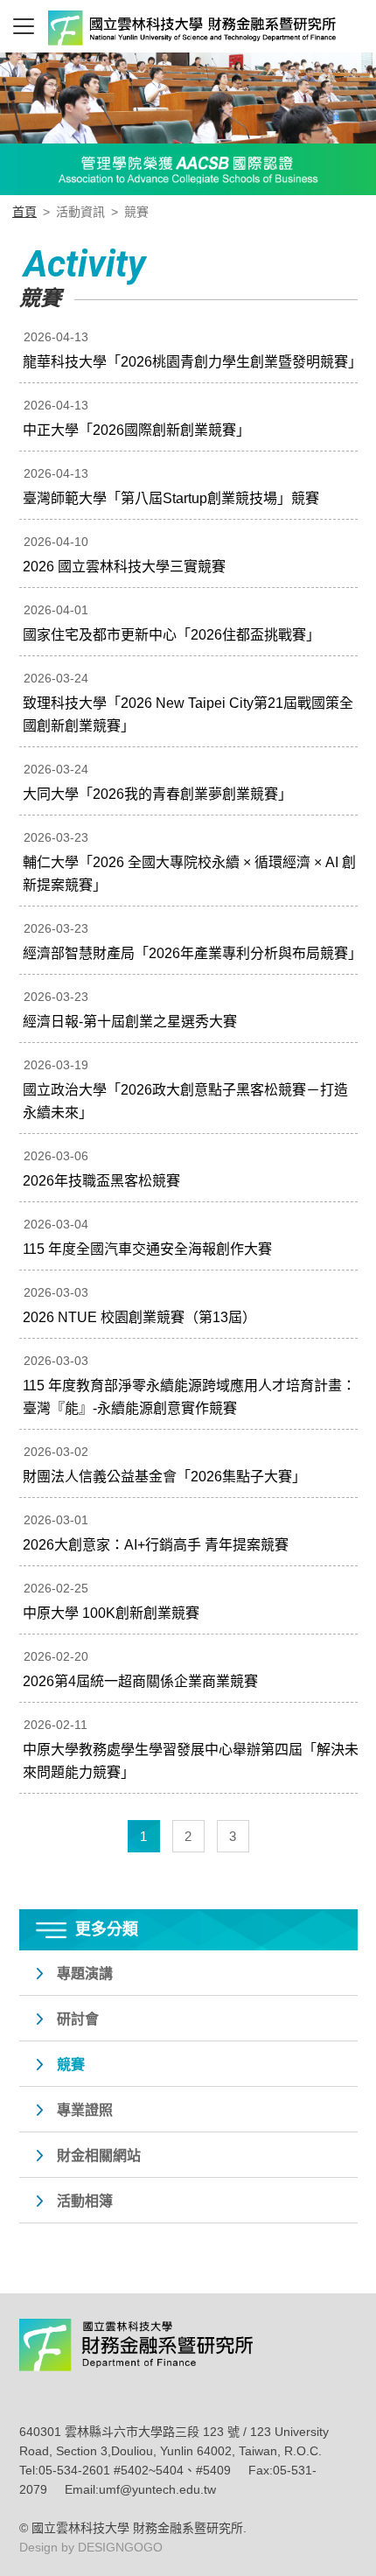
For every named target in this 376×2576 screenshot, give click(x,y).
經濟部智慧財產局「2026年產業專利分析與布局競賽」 (192, 953)
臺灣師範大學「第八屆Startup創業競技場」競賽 (171, 498)
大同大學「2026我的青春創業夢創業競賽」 (157, 794)
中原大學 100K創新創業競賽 (111, 1613)
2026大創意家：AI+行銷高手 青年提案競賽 (156, 1545)
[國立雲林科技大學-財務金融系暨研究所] (168, 31)
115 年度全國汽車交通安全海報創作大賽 (147, 1249)
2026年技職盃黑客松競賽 (101, 1181)
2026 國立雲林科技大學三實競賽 (124, 567)
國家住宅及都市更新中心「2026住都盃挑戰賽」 (171, 635)
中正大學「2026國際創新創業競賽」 (136, 430)
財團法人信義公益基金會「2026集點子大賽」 (164, 1477)
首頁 (24, 212)
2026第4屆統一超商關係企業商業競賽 (140, 1681)
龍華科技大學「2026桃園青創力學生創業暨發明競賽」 (192, 362)
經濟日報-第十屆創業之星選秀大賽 (130, 1022)
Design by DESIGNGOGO (91, 2547)
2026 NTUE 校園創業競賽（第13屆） (139, 1317)
